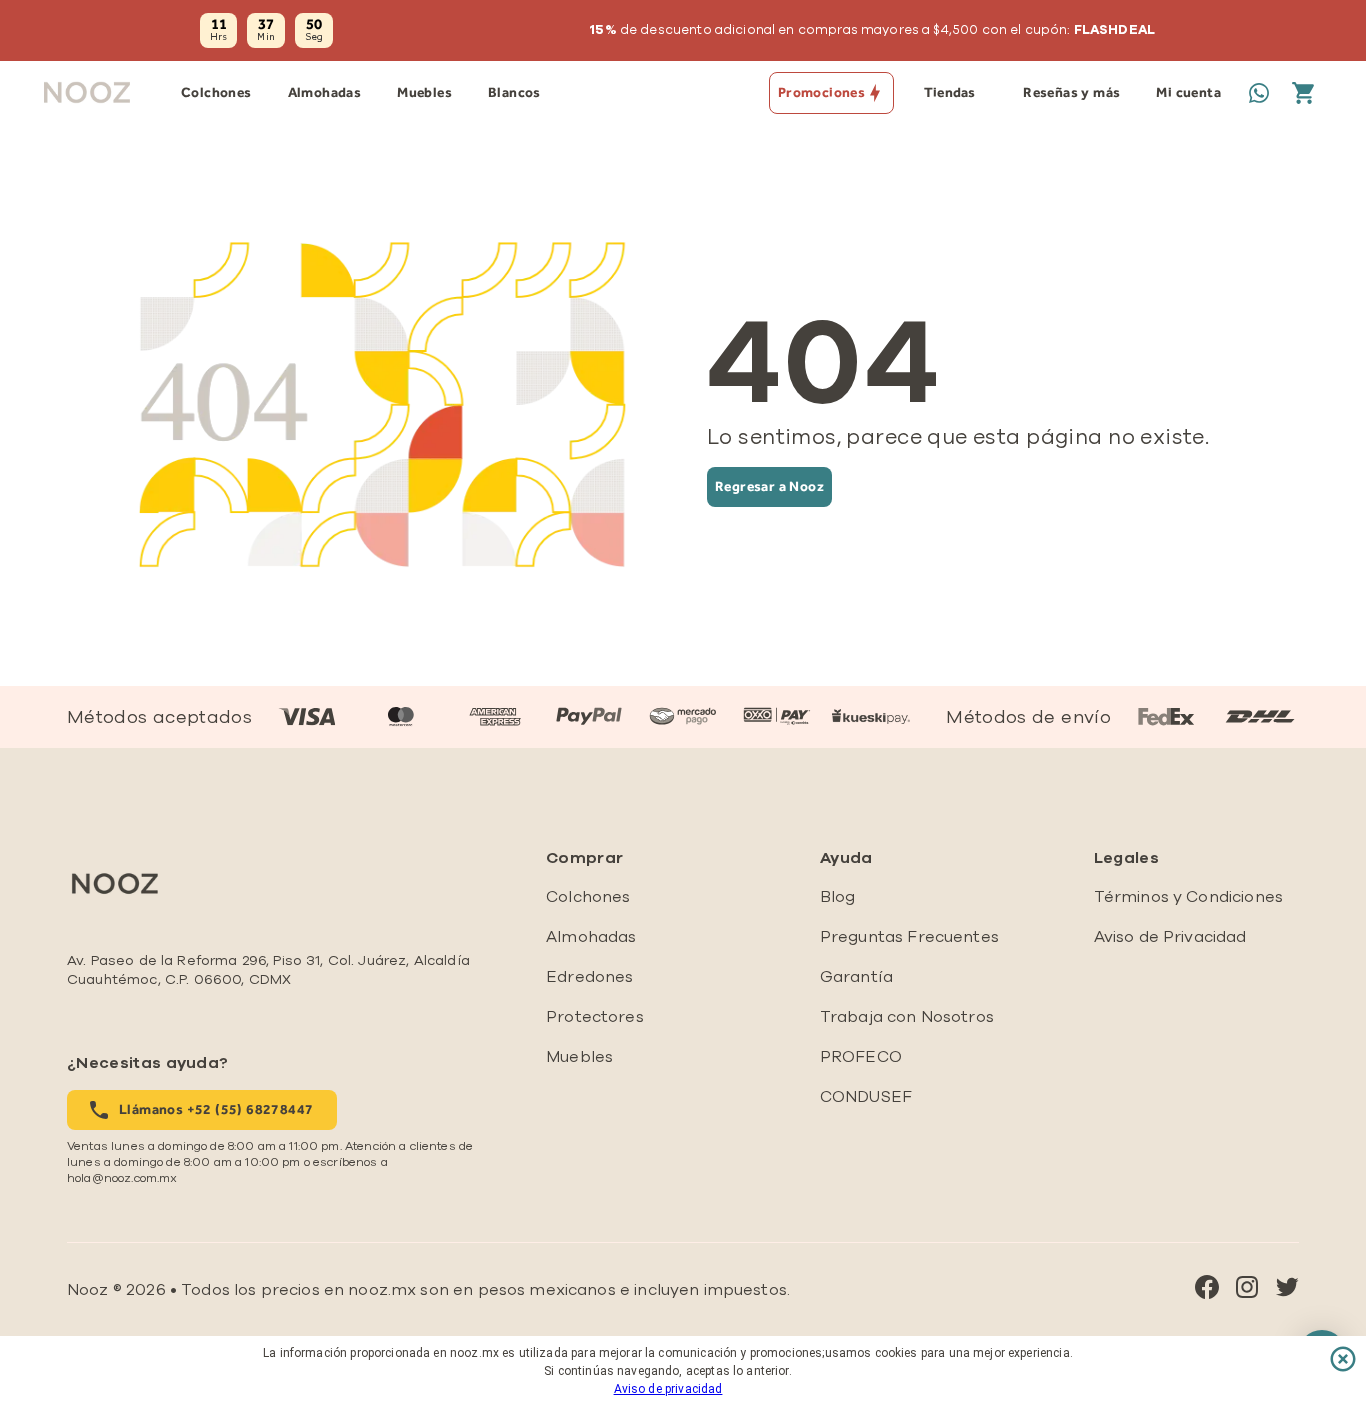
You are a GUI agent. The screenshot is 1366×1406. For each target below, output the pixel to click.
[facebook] (1207, 1290)
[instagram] (1247, 1290)
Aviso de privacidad (668, 1389)
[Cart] (1303, 93)
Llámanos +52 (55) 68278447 (216, 1109)
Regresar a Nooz (769, 486)
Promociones (821, 92)
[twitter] (1287, 1290)
